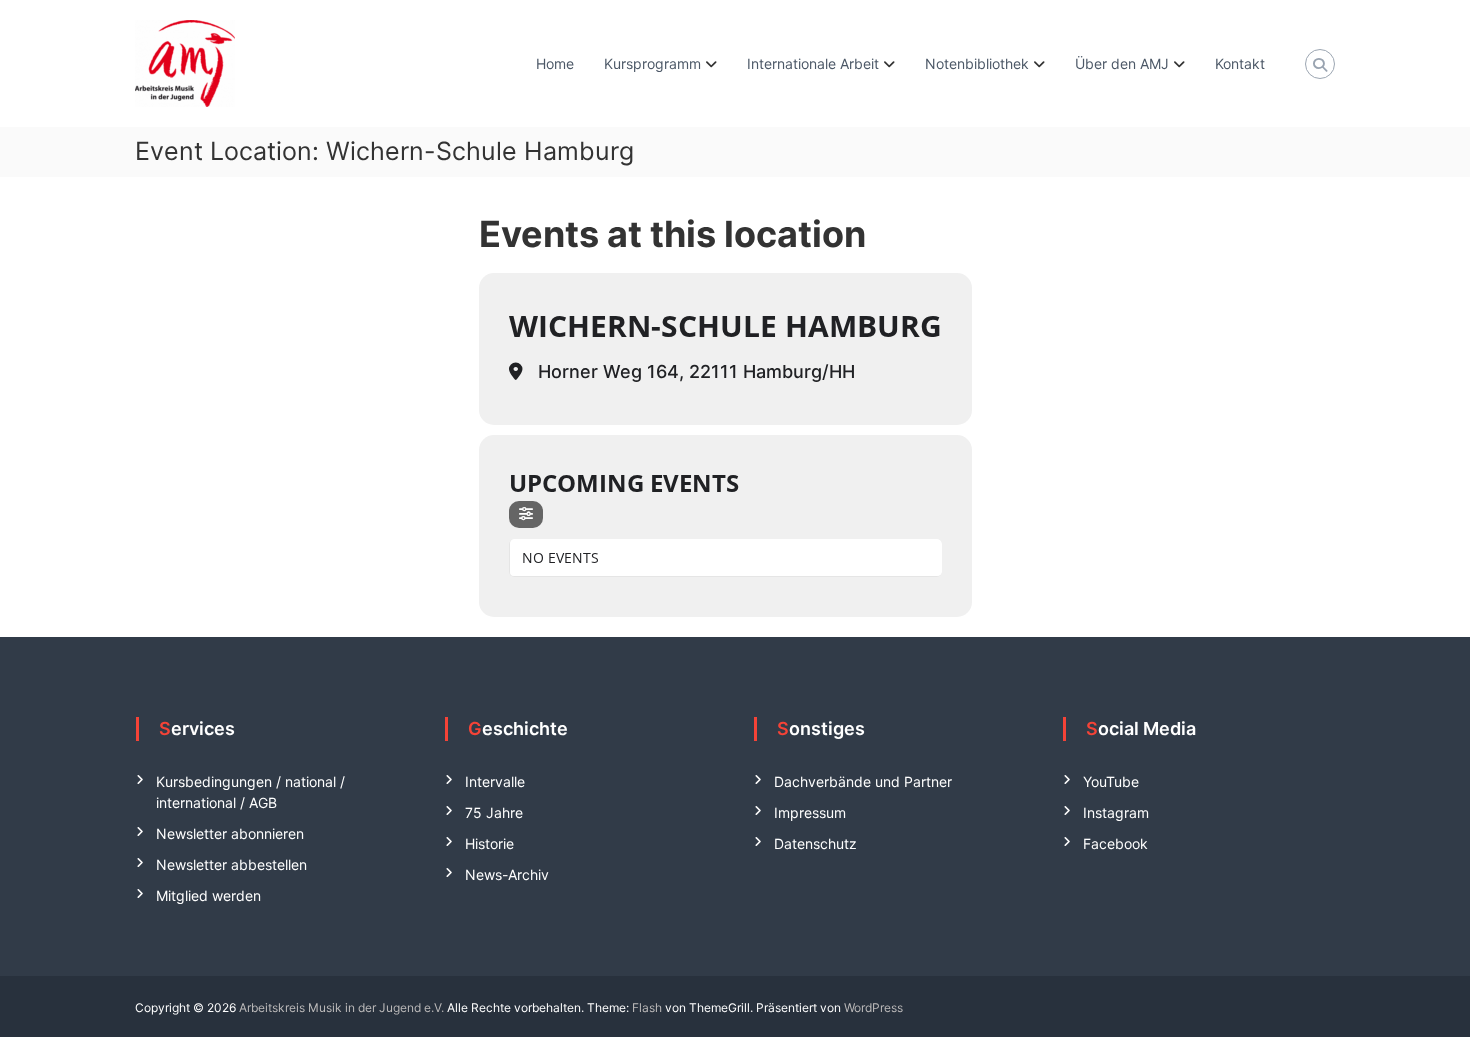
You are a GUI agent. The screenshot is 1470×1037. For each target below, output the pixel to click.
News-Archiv (507, 874)
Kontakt (1240, 63)
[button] (44, 993)
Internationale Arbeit (813, 63)
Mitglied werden (208, 895)
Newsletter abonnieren (230, 833)
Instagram (1116, 812)
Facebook (1115, 843)
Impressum (810, 812)
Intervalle (495, 781)
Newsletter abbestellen (231, 864)
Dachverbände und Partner (863, 781)
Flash (647, 1007)
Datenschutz (815, 843)
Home (555, 63)
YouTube (1111, 781)
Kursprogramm (652, 63)
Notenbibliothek (977, 63)
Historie (489, 843)
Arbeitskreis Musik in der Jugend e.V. (341, 1007)
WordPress (873, 1007)
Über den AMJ (1122, 63)
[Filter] (526, 514)
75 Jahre (494, 812)
